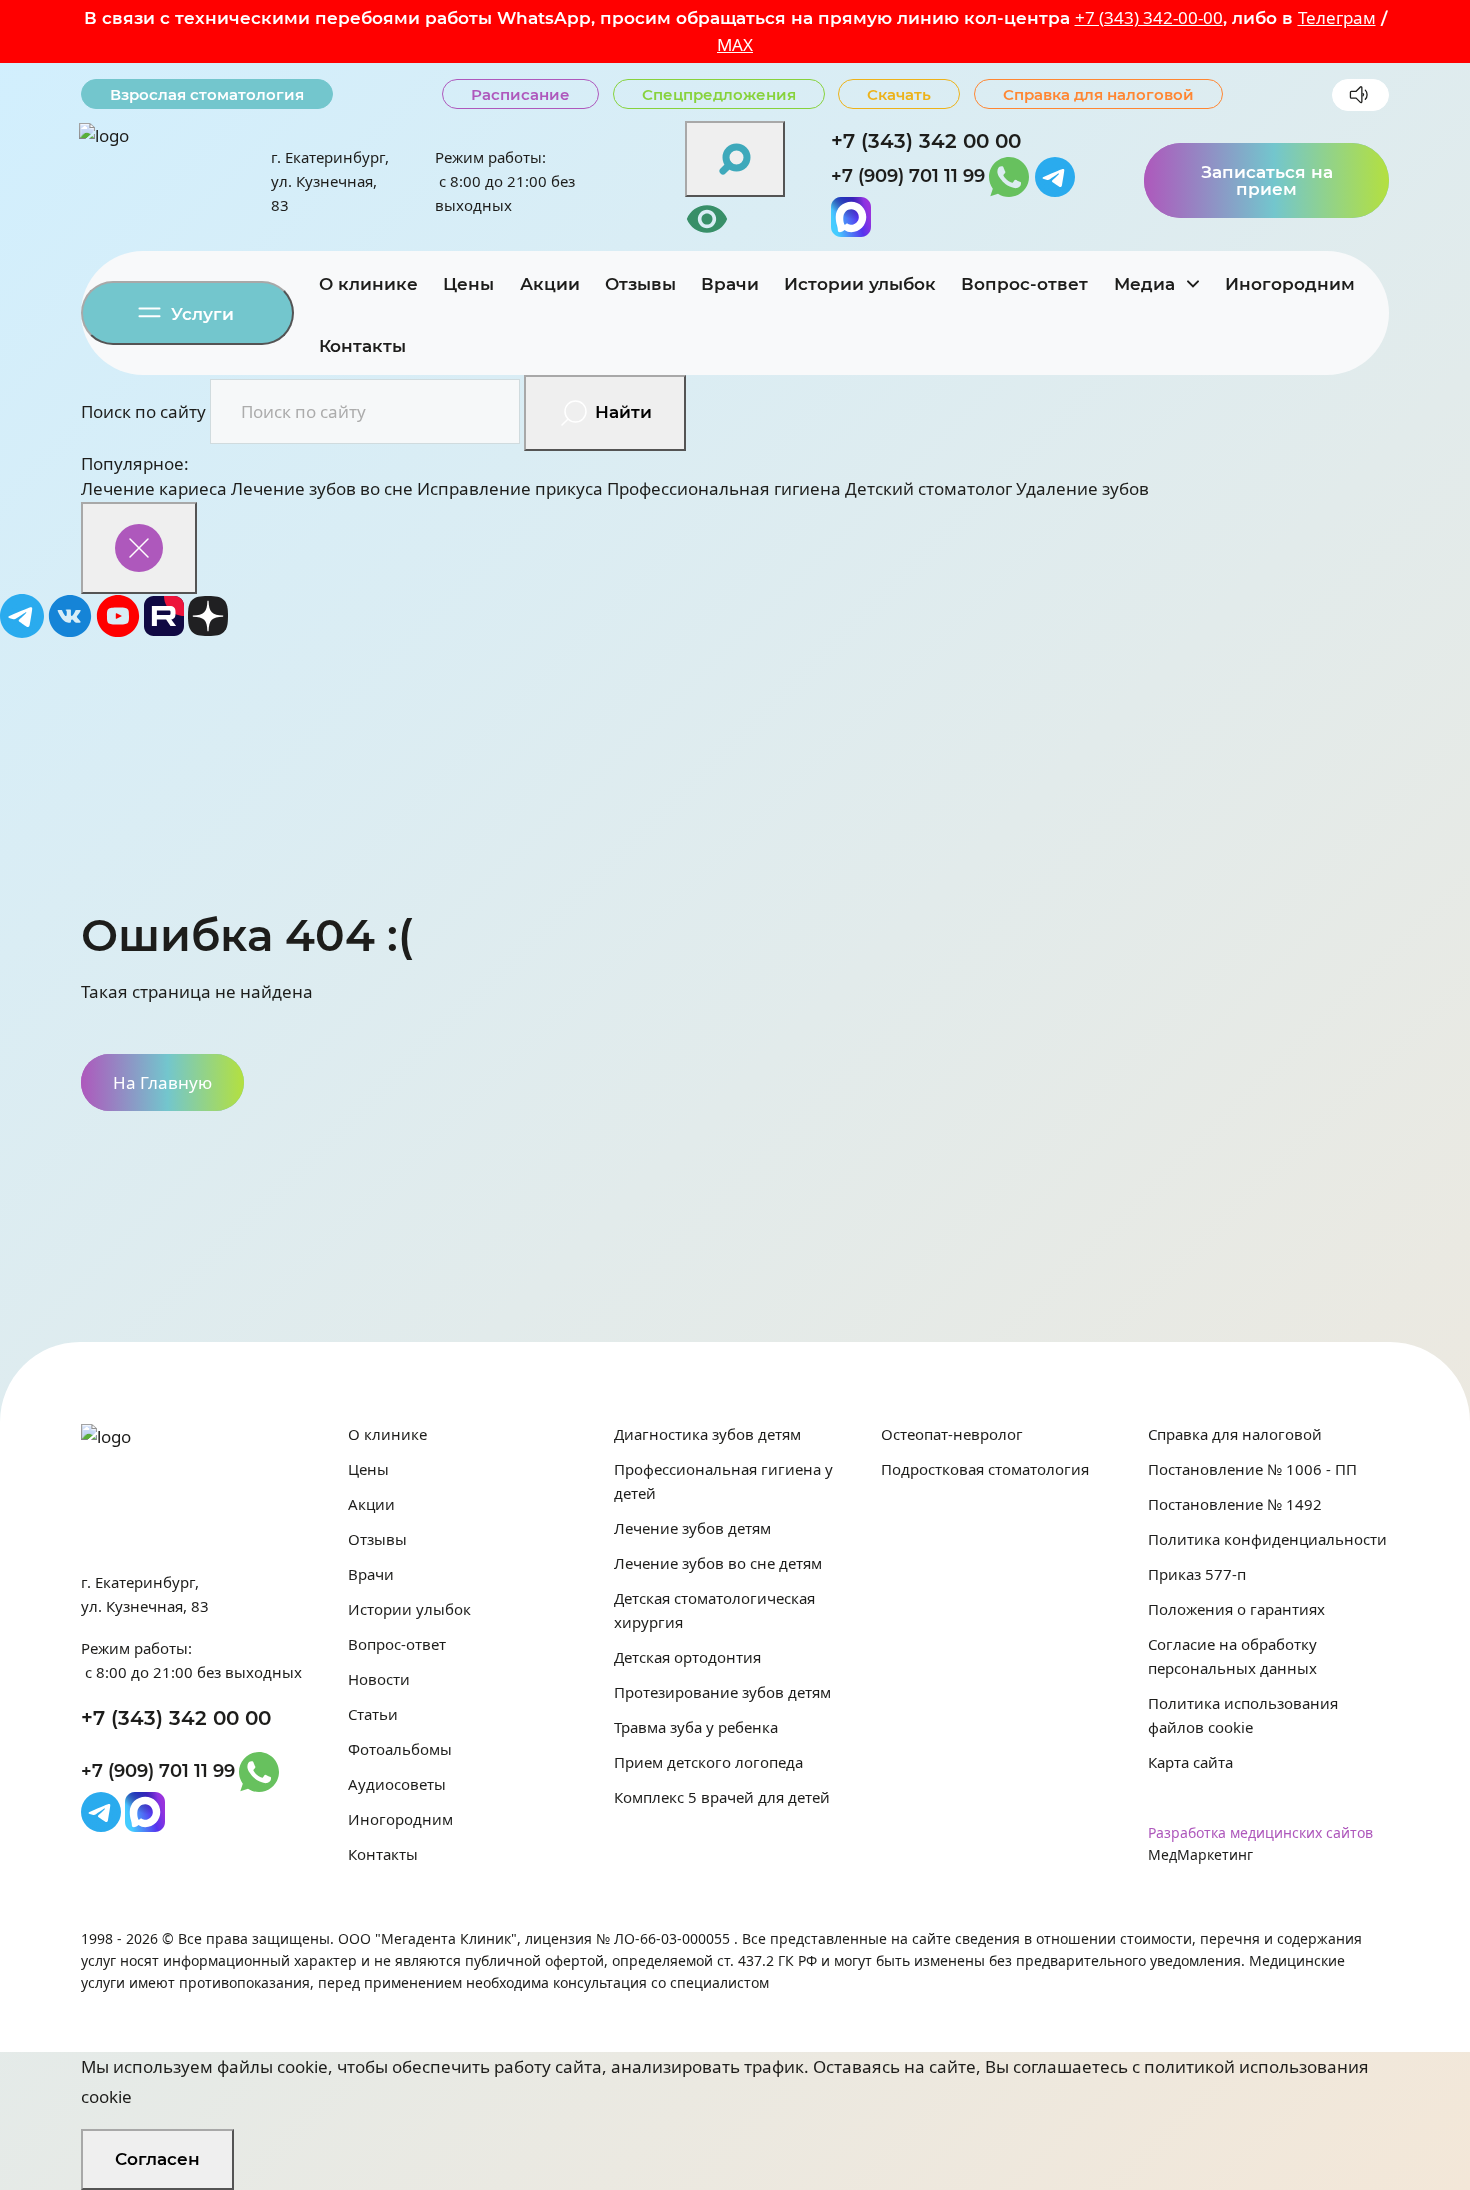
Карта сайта (1190, 1762)
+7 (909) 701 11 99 (908, 176)
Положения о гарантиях (1236, 1609)
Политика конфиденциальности (1267, 1539)
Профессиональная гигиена (724, 488)
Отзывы (640, 284)
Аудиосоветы (397, 1784)
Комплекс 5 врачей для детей (722, 1797)
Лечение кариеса (154, 488)
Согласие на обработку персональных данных (1232, 1656)
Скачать (899, 94)
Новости (379, 1679)
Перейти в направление (682, 660)
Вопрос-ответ (1024, 284)
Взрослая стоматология (207, 94)
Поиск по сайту (143, 411)
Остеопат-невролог (952, 1434)
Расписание (520, 94)
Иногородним (1290, 284)
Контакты (362, 346)
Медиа (1147, 284)
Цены (468, 284)
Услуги (200, 314)
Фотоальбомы (400, 1749)
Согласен (157, 2159)
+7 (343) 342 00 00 (926, 141)
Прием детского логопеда (708, 1762)
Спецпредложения (719, 94)
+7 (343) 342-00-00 (1149, 17)
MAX (735, 44)
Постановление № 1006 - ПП (1252, 1469)
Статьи (373, 1714)
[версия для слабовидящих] (735, 219)
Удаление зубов (1082, 488)
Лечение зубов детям (692, 1528)
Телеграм (1337, 17)
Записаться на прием (1267, 180)
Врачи (730, 284)
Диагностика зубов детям (707, 1434)
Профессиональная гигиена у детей (723, 1481)
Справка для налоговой (1098, 94)
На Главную (162, 1082)
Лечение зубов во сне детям (718, 1563)
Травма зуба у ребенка (696, 1727)
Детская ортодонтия (687, 1657)
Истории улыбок (860, 284)
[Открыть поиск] (735, 159)
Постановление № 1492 (1235, 1504)
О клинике (368, 284)
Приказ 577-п (1197, 1574)
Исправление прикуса (510, 488)
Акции (550, 284)
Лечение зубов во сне (322, 488)
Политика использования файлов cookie (1243, 1715)
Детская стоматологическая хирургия (714, 1610)
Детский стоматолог (928, 488)
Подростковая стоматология (985, 1469)
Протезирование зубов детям (722, 1692)
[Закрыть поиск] (139, 548)
